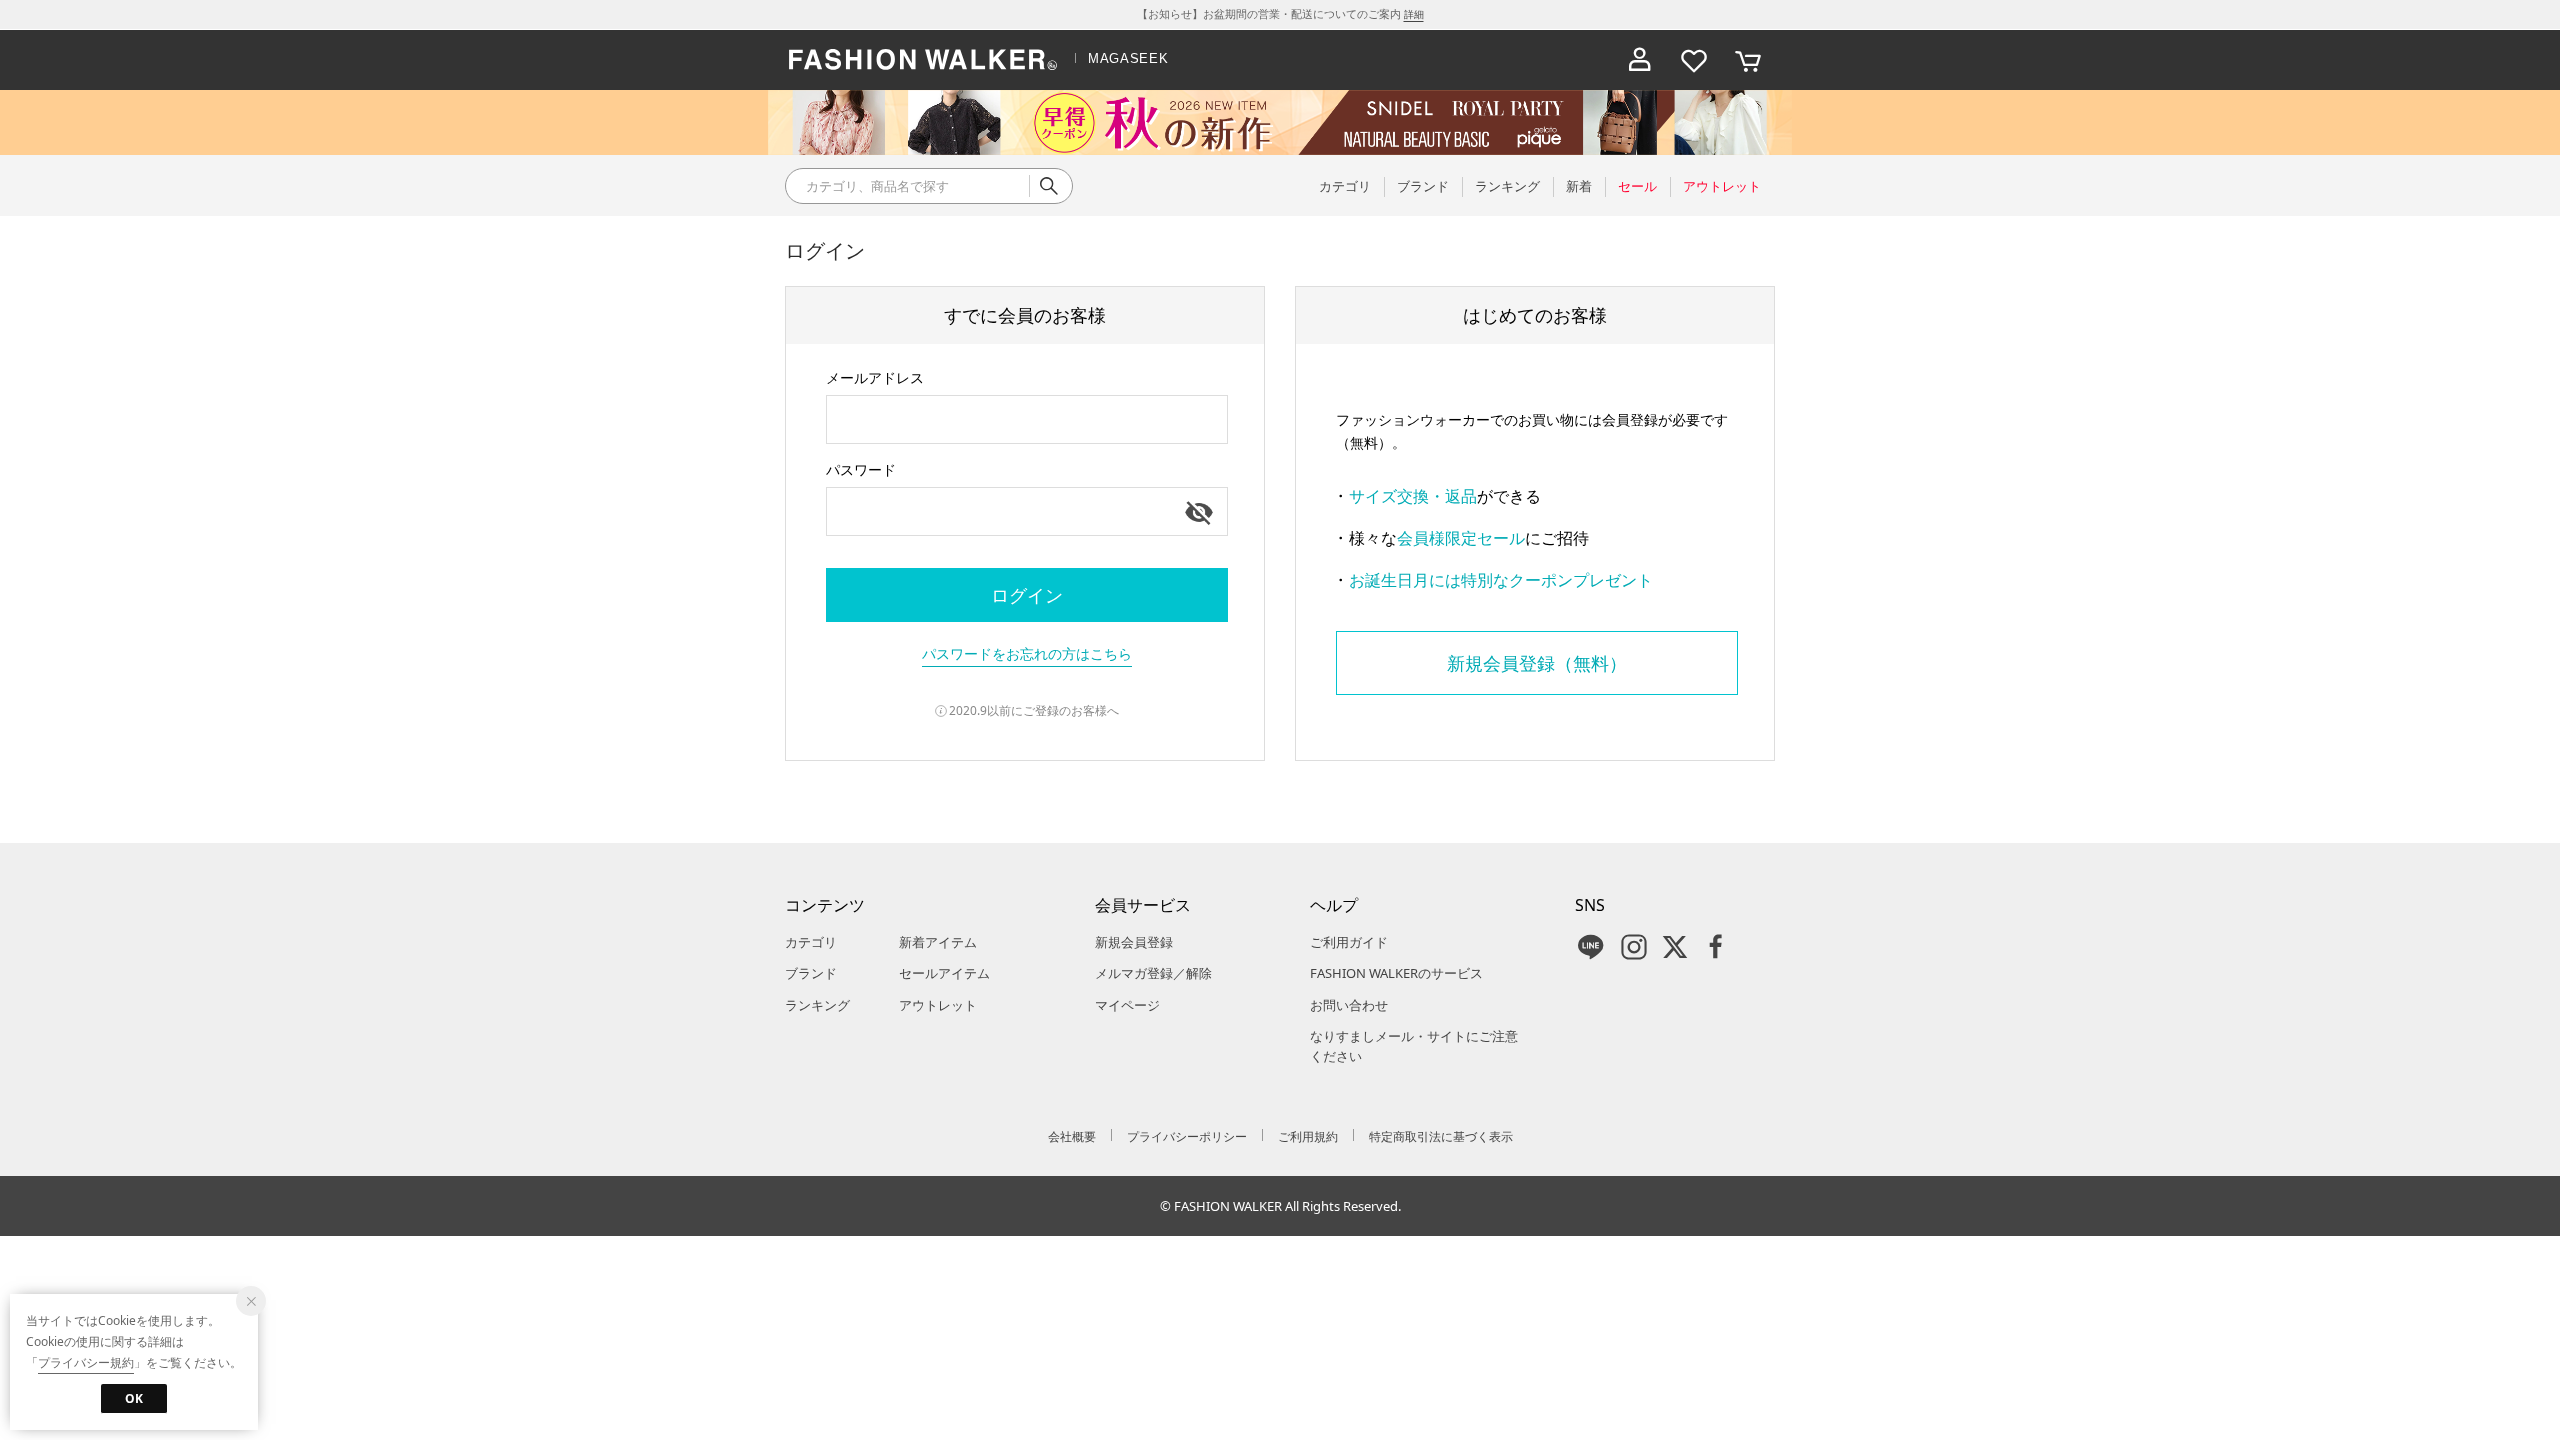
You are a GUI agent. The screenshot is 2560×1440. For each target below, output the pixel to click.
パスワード (861, 469)
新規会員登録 (1134, 942)
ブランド (811, 973)
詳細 (1414, 14)
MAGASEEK (1128, 58)
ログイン (1027, 595)
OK (134, 1398)
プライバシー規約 (86, 1362)
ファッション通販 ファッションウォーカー (923, 60)
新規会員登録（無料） (1537, 663)
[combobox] (1027, 419)
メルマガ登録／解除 (1153, 973)
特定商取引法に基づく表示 (1441, 1136)
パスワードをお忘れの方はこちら (1027, 653)
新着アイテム (938, 942)
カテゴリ (811, 942)
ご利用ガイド (1349, 942)
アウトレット (938, 1005)
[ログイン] (1640, 60)
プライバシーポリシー (1187, 1136)
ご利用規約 (1308, 1136)
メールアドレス (875, 377)
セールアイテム (944, 973)
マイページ (1127, 1005)
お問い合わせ (1349, 1005)
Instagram (1634, 947)
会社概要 (1072, 1136)
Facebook (1716, 947)
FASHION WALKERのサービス (1396, 973)
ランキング (817, 1005)
